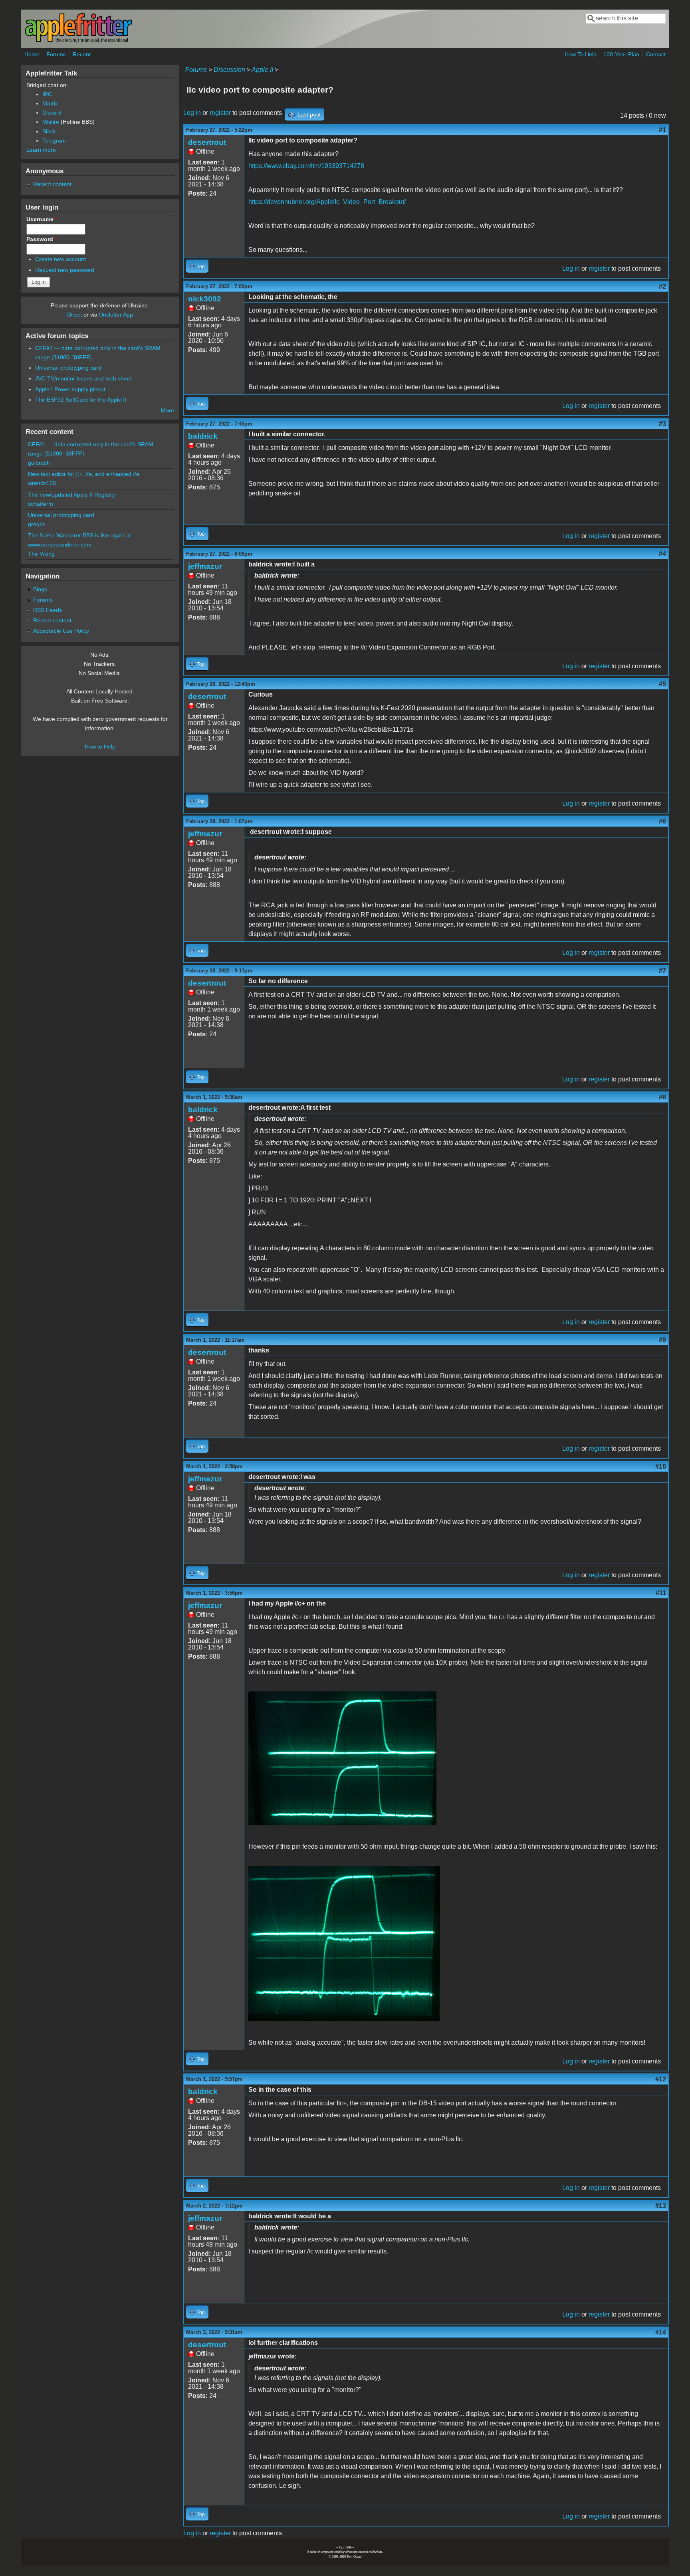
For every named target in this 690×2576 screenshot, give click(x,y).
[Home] (78, 41)
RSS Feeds (48, 610)
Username (42, 219)
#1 (662, 130)
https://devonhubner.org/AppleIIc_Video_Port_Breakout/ (327, 202)
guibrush (39, 463)
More (168, 410)
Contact (656, 54)
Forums (56, 54)
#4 (662, 554)
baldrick (203, 436)
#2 (662, 286)
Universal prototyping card (68, 368)
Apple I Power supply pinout (70, 389)
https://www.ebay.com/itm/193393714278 (306, 166)
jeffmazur (205, 566)
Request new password (65, 270)
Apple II (262, 70)
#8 (662, 1097)
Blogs (40, 589)
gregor (36, 524)
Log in (192, 113)
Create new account (60, 259)
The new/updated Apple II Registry (71, 495)
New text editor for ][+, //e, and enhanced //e (84, 474)
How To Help (581, 54)
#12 (661, 2079)
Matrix (50, 103)
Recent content (52, 184)
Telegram (54, 141)
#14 (661, 2332)
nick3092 (205, 299)
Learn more (41, 150)
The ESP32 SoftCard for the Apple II (81, 400)
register (220, 113)
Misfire (51, 122)
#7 (662, 971)
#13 (661, 2206)
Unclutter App (116, 315)
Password (42, 239)
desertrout (207, 142)
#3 (662, 424)
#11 (661, 1593)
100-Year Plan (621, 54)
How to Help (100, 746)
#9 (662, 1340)
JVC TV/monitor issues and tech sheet (83, 378)
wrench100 (42, 483)
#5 (662, 684)
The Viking (41, 554)
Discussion (229, 70)
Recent (82, 54)
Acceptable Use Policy (61, 631)
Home (32, 54)
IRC (47, 94)
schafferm (41, 504)
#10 (661, 1466)
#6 (662, 821)
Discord (52, 113)
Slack (49, 131)
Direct (74, 315)
